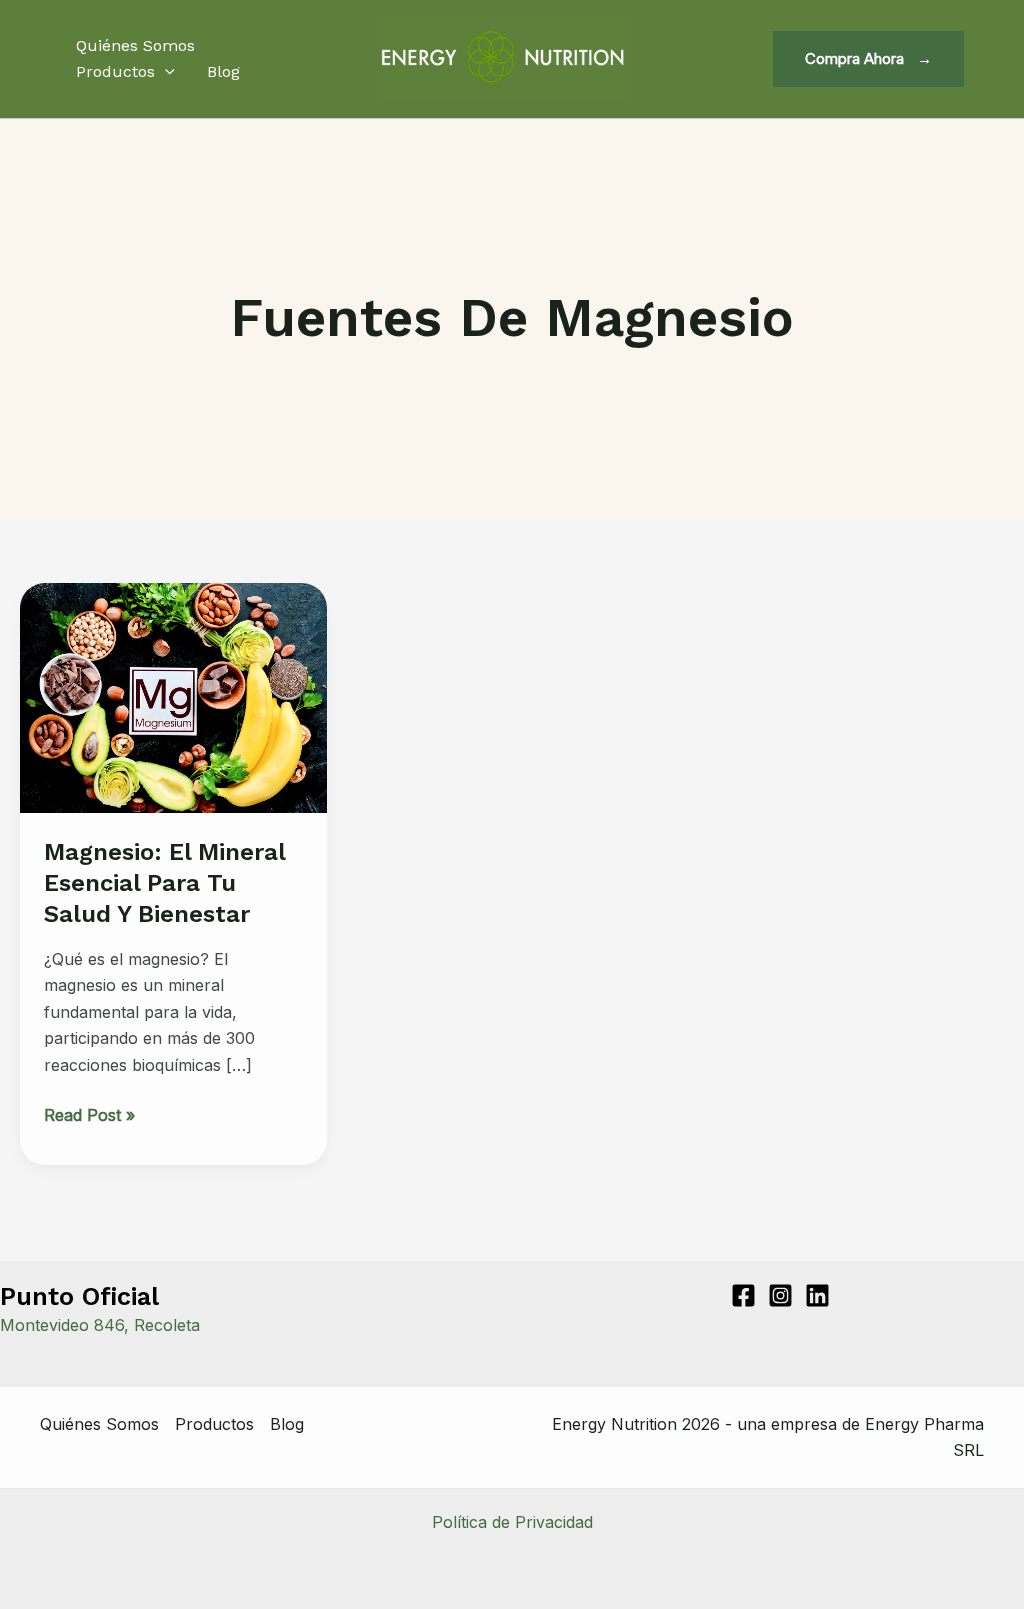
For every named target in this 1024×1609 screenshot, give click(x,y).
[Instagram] (780, 1295)
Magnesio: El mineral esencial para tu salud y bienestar (164, 883)
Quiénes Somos (135, 45)
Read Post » (89, 1116)
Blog (223, 71)
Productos (115, 71)
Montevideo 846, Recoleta (100, 1325)
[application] (165, 72)
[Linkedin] (817, 1295)
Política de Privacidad (512, 1522)
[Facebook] (743, 1295)
